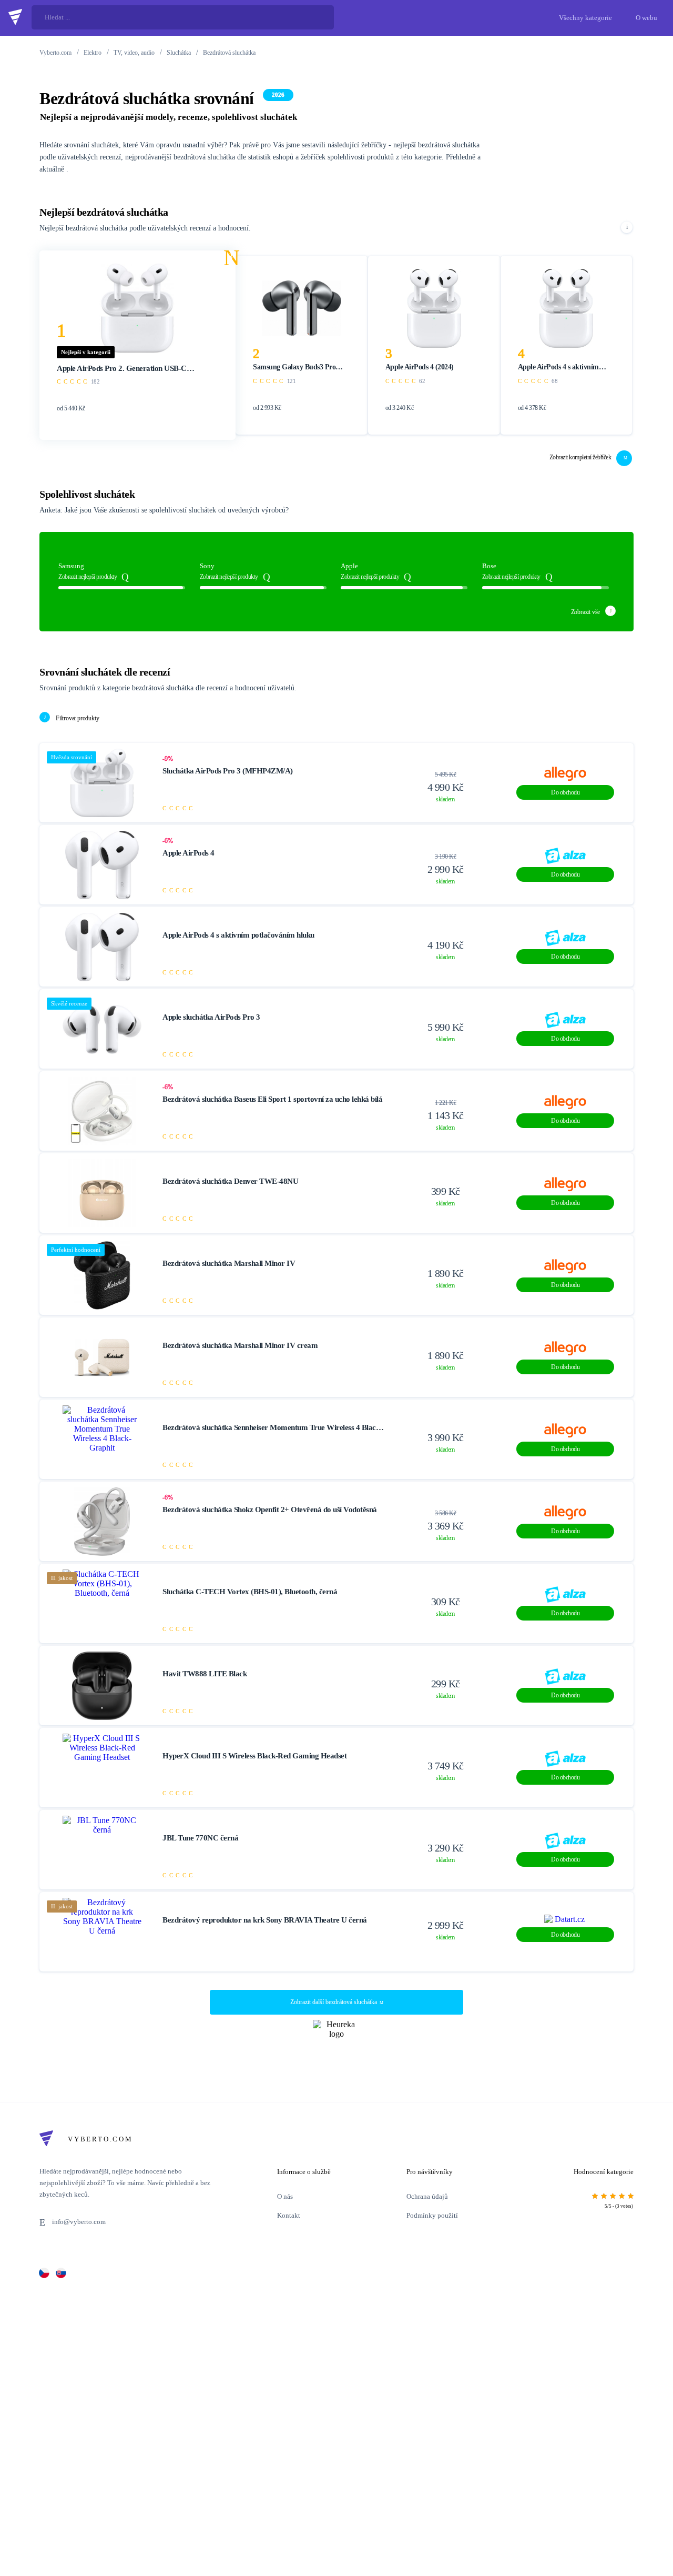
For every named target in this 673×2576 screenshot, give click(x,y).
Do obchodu (565, 792)
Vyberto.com (55, 53)
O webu (646, 18)
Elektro (93, 53)
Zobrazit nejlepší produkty (88, 577)
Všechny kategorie (585, 18)
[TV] (61, 2273)
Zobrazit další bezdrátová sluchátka (334, 2002)
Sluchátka (179, 53)
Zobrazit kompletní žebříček (580, 457)
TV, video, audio (134, 53)
